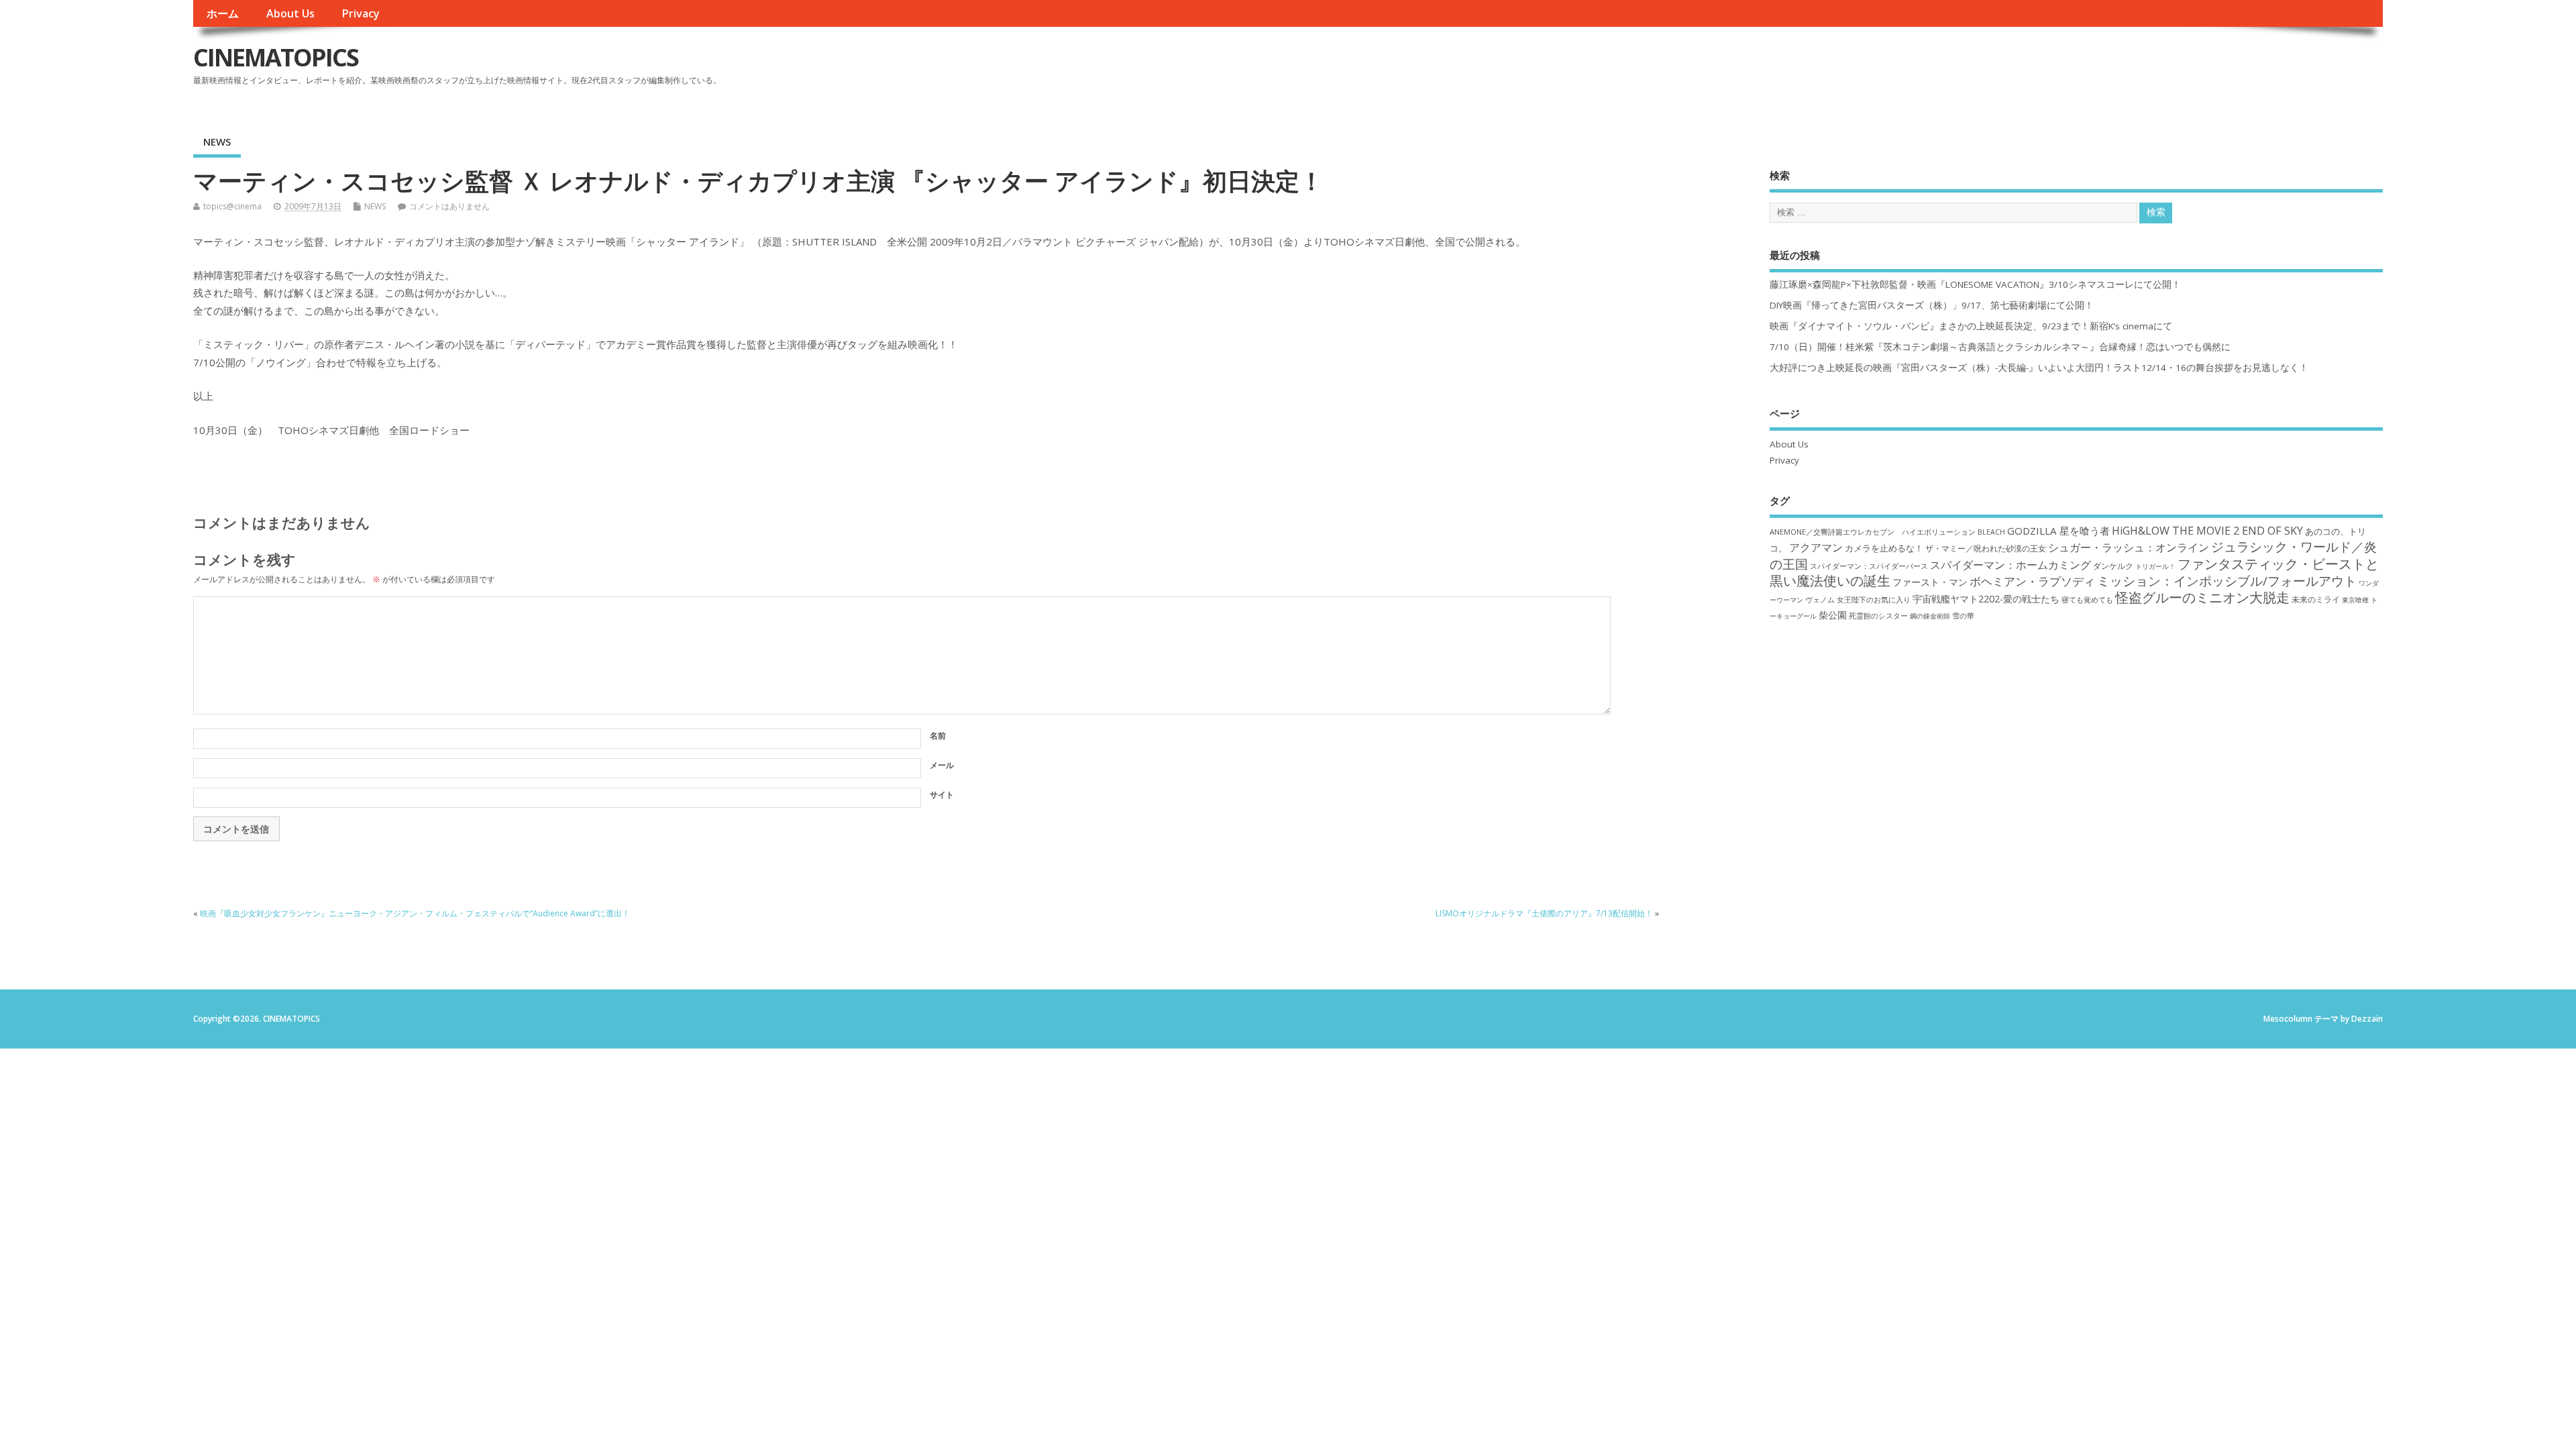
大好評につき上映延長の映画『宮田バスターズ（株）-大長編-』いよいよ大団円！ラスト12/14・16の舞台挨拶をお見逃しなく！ (2039, 368)
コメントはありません (449, 206)
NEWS (217, 142)
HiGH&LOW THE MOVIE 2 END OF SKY (2207, 531)
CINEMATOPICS (276, 57)
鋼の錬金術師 (1930, 616)
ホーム (223, 13)
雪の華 (1963, 615)
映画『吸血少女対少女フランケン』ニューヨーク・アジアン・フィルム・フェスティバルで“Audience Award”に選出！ (415, 913)
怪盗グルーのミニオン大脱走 (2202, 597)
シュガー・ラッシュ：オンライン (2129, 547)
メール (942, 765)
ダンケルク (2113, 566)
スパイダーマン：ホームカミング (2010, 565)
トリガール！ (2155, 566)
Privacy (361, 13)
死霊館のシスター (1878, 615)
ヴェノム (1820, 600)
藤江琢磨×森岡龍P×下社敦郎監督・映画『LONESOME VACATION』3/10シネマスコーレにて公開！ (1975, 284)
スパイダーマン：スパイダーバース (1869, 566)
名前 (938, 736)
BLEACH (1991, 532)
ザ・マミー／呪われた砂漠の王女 (1986, 548)
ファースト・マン (1930, 582)
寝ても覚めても (2087, 600)
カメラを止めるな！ (1884, 548)
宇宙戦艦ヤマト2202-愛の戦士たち (1986, 599)
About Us (290, 13)
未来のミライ (2316, 599)
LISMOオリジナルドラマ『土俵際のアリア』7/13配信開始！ (1544, 913)
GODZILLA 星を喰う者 (2058, 531)
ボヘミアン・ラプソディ (2032, 581)
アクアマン (1816, 547)
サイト (942, 795)
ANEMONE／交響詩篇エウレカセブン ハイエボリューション (1873, 532)
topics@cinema (232, 206)
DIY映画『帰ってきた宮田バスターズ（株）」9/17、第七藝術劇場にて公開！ (1932, 305)
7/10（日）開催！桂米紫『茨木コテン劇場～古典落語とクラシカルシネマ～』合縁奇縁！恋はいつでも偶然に (2000, 347)
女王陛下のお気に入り (1874, 600)
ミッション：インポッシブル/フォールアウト (2227, 581)
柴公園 (1833, 615)
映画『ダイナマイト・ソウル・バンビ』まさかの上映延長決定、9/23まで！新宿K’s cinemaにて (1971, 326)
